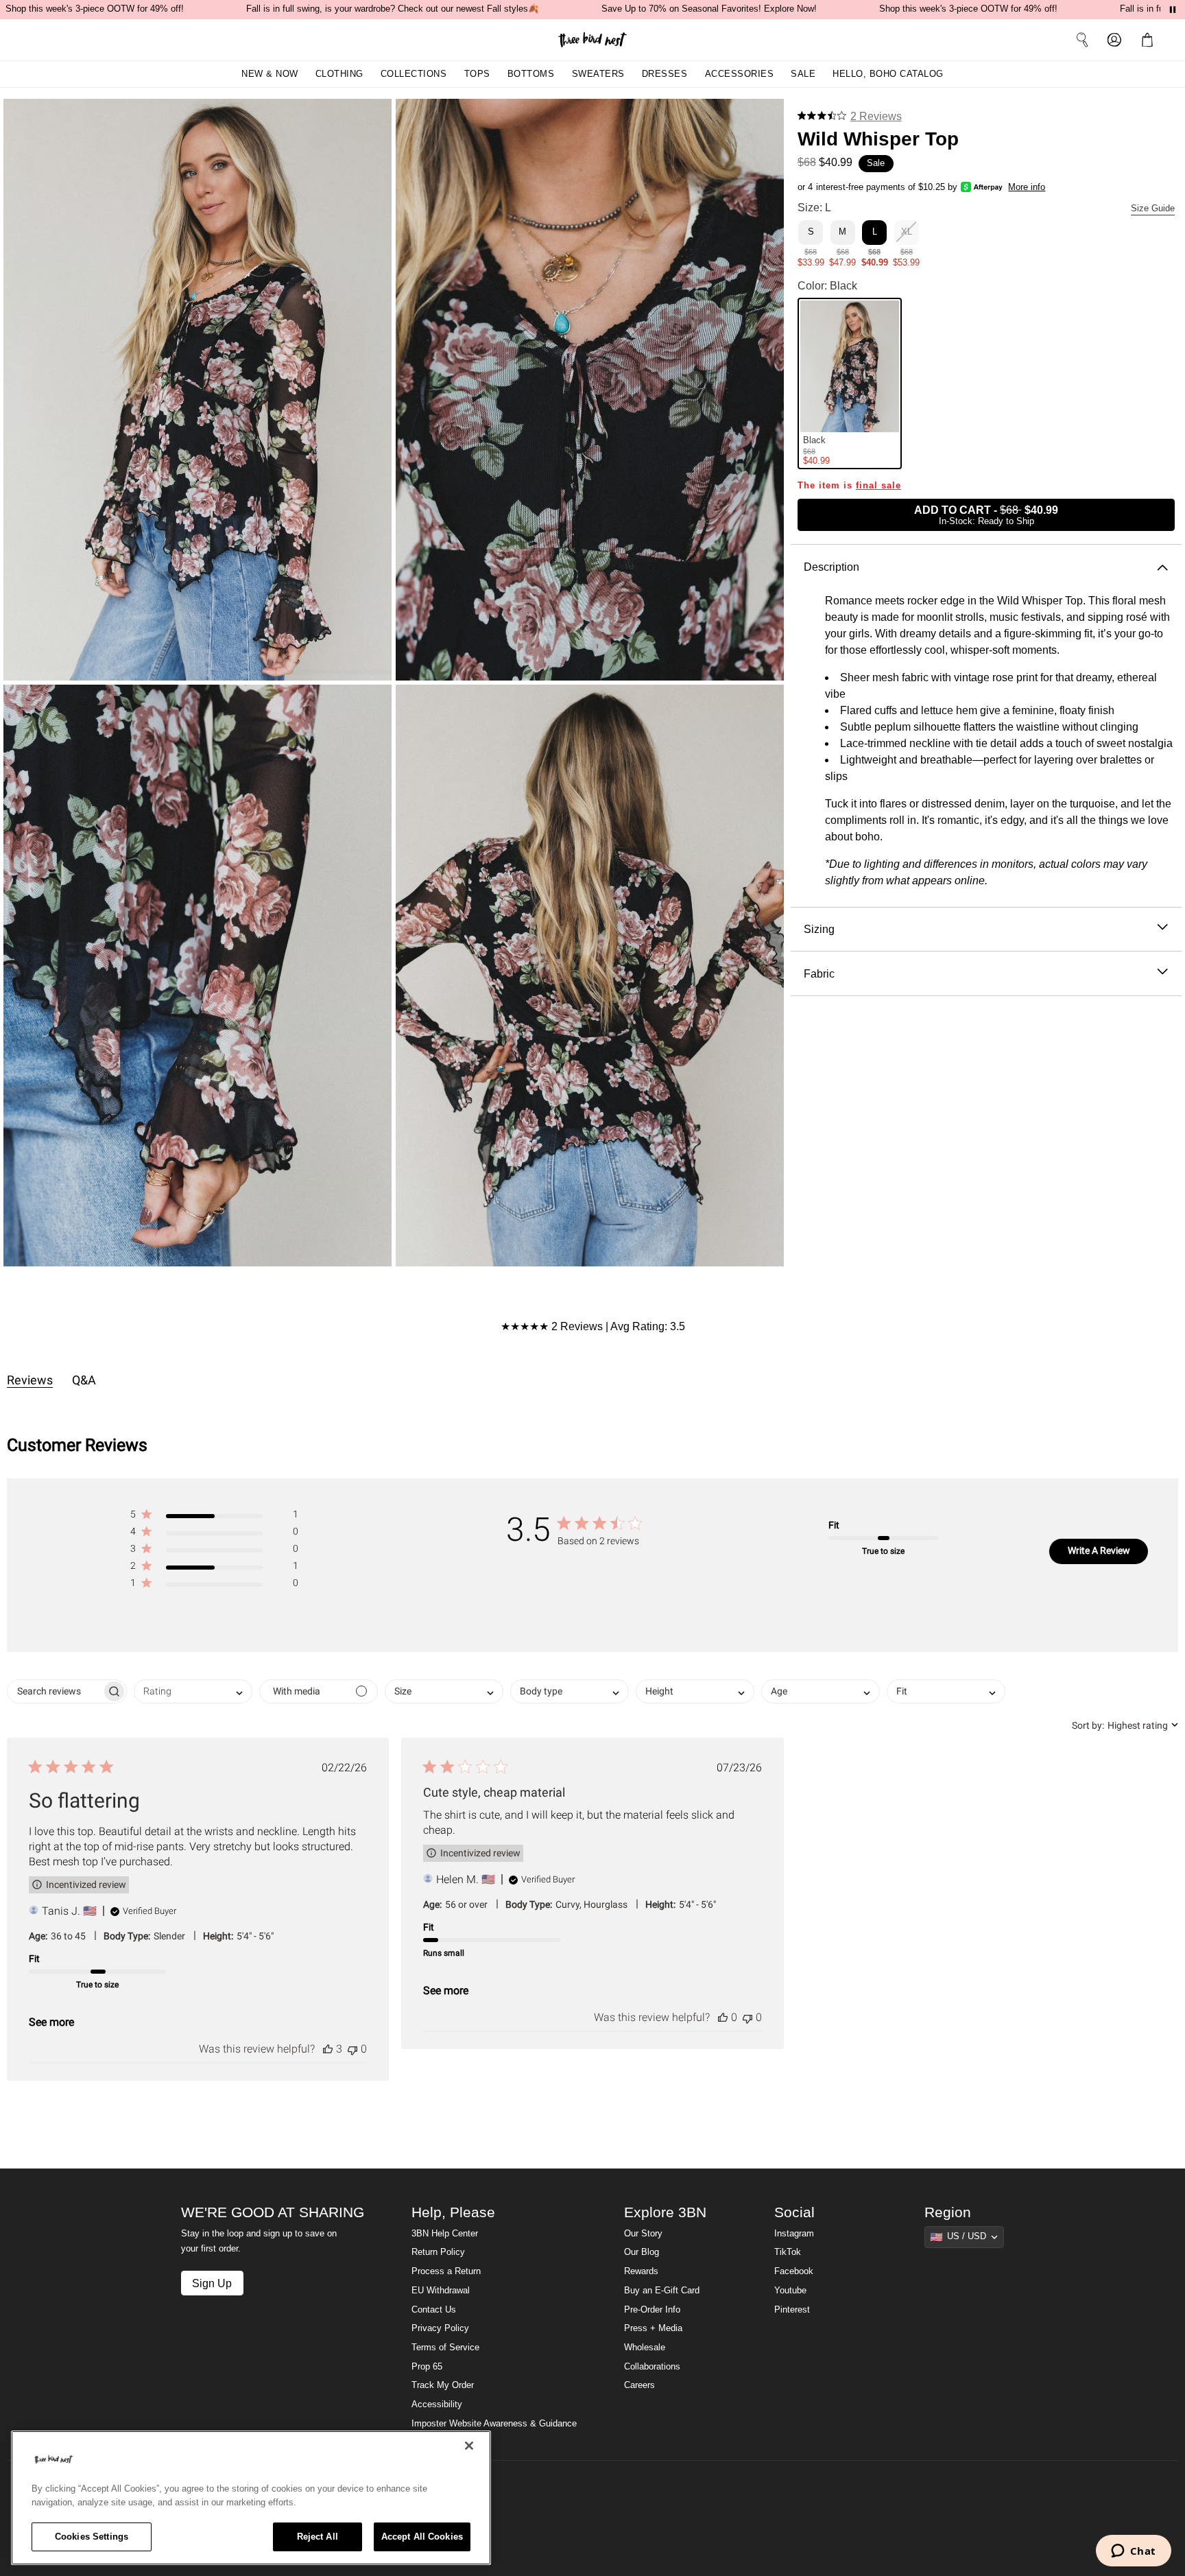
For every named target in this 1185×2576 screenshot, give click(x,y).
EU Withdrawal (441, 2291)
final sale (878, 485)
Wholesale (645, 2348)
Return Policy (438, 2252)
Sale (803, 74)
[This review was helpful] (328, 2049)
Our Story (643, 2234)
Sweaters (598, 74)
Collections (414, 74)
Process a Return (446, 2271)
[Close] (469, 2446)
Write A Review (1099, 1550)
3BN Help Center (445, 2234)
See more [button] (51, 2022)
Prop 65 (427, 2367)
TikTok (788, 2252)
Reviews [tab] (30, 1380)
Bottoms (531, 74)
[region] (251, 2498)
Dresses (665, 74)
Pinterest (792, 2310)
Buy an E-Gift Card (662, 2291)
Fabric (819, 973)
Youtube (790, 2291)
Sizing (819, 929)
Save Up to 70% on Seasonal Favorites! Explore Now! (709, 9)
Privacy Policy (440, 2328)
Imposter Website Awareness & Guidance (494, 2424)
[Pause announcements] (1173, 10)
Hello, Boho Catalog (888, 74)
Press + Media (653, 2328)
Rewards (641, 2271)
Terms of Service (445, 2348)
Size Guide (1153, 209)
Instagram (794, 2234)
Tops (477, 74)
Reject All (318, 2537)
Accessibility (437, 2404)
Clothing (339, 74)
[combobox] (193, 1691)
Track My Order (443, 2385)
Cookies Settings (92, 2537)
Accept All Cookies (422, 2537)
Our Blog (642, 2252)
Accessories (740, 74)
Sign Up (212, 2283)
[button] (1150, 40)
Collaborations (652, 2367)
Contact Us (434, 2310)
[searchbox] (55, 1691)
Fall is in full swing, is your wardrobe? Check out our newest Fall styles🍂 (393, 9)
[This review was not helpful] (352, 2049)
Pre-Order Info (652, 2310)
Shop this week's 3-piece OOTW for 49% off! (95, 9)
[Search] (1082, 40)
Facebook (794, 2271)
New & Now (270, 74)
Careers (639, 2385)
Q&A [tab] (84, 1380)
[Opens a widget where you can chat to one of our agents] (1133, 2552)
